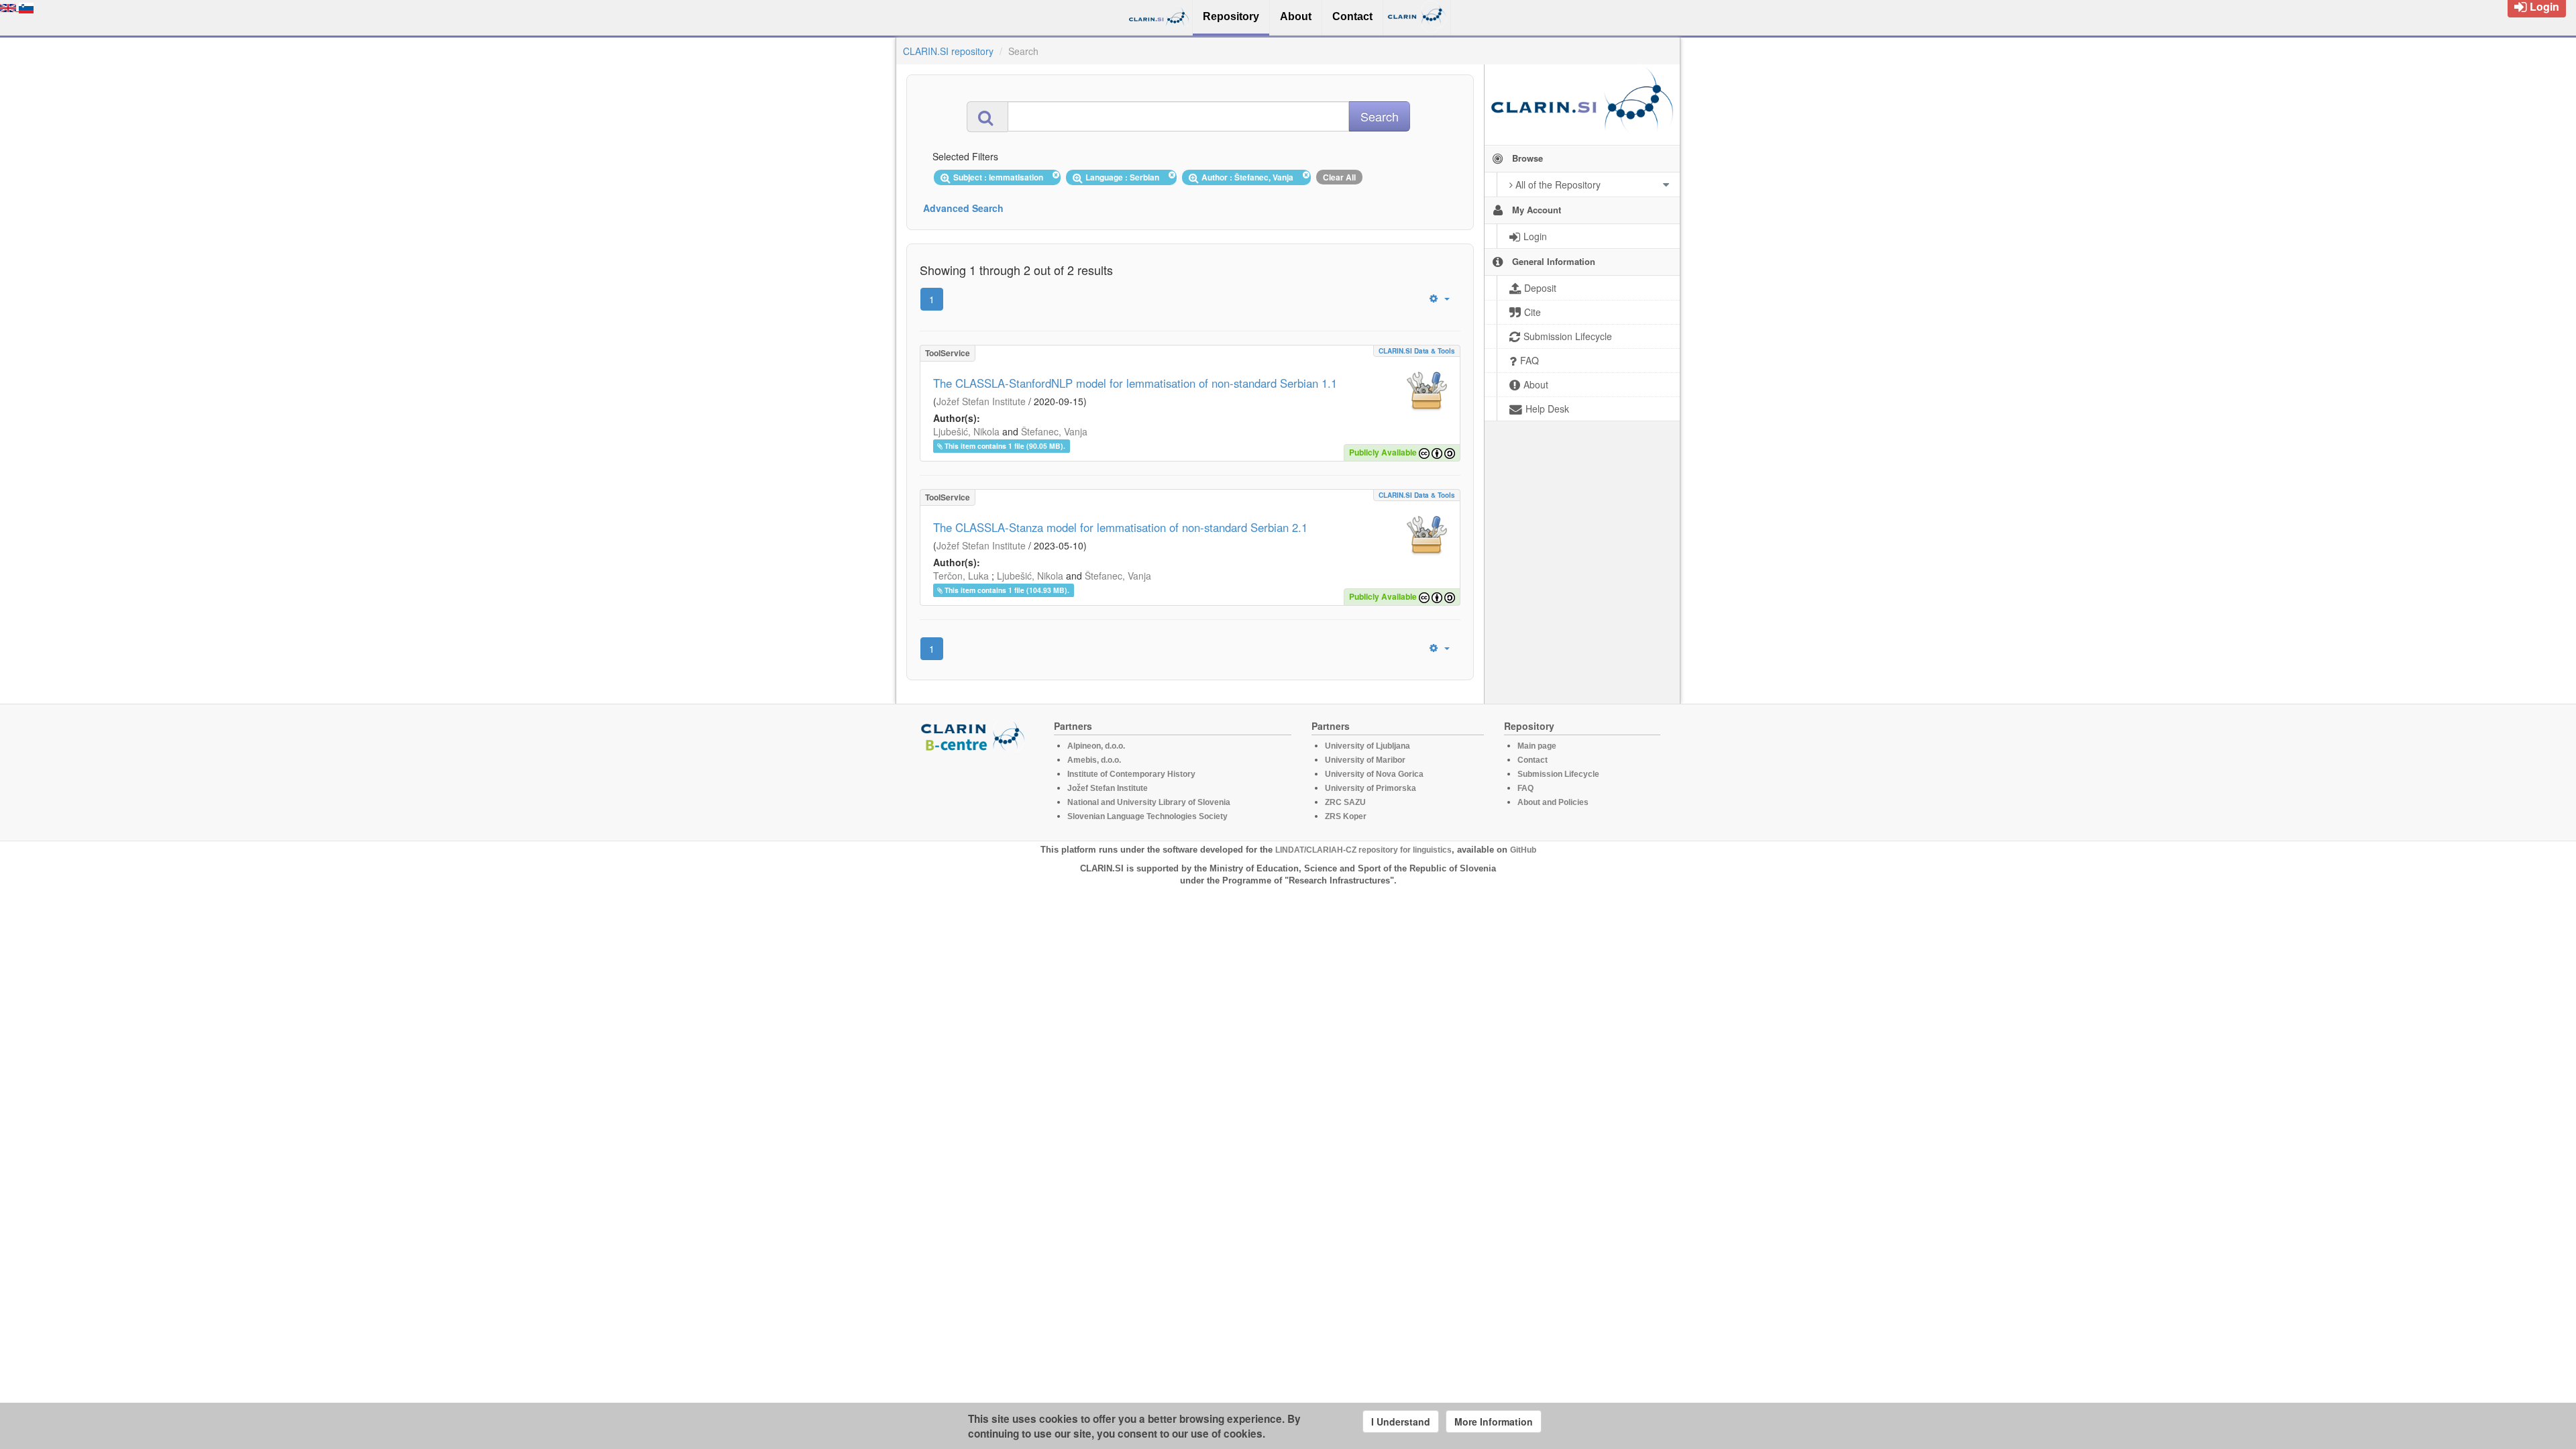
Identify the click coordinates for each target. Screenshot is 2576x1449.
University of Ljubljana (1367, 746)
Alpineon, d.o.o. (1096, 746)
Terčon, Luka (961, 576)
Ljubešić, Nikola (966, 431)
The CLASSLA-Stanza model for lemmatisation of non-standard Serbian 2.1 (1120, 527)
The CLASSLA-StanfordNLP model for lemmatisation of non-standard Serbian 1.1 (1135, 383)
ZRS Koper (1346, 816)
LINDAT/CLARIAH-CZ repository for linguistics (1363, 850)
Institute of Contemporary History (1131, 774)
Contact (1533, 760)
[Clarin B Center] (975, 736)
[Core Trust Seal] (975, 790)
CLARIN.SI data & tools (1417, 351)
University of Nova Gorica (1374, 774)
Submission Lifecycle (1558, 774)
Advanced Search (963, 208)
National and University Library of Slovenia (1149, 802)
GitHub (1523, 850)
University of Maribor (1365, 760)
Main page (1537, 746)
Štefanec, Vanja (1054, 431)
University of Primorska (1371, 788)
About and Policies (1553, 802)
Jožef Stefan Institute (981, 401)
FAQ (1525, 788)
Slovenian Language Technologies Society (1147, 816)
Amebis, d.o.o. (1094, 760)
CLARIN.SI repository (948, 51)
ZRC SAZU (1345, 802)
